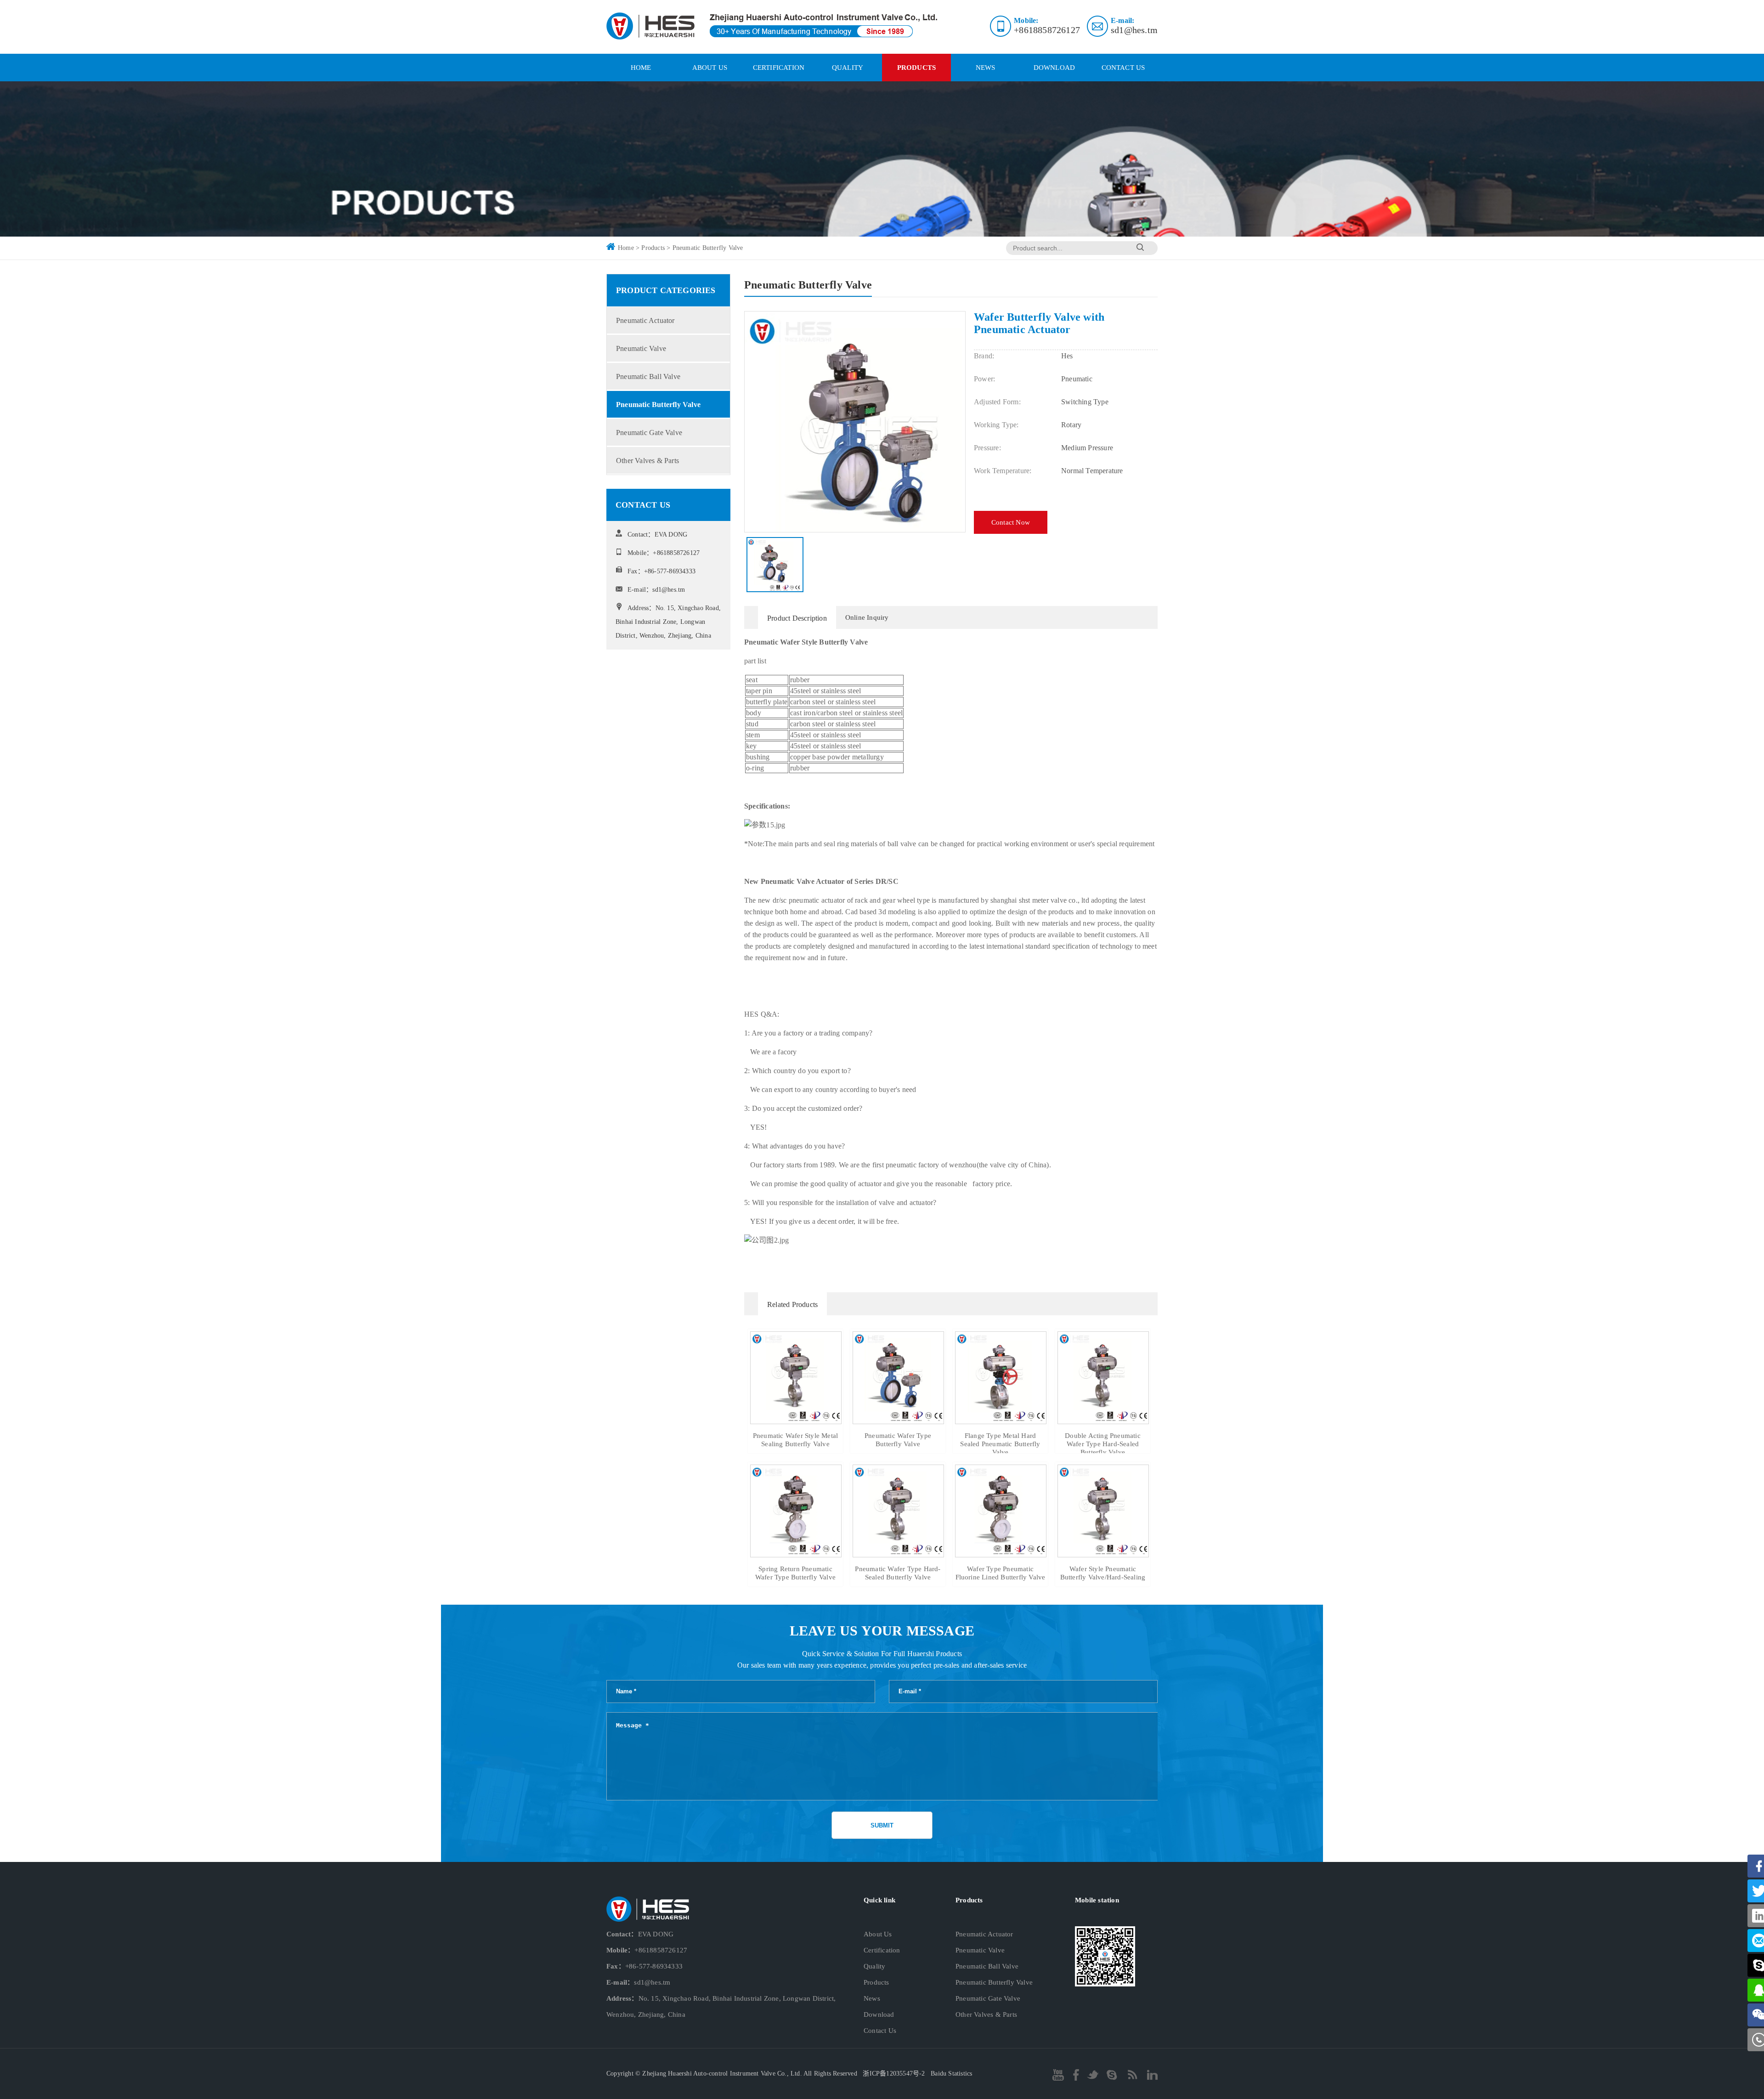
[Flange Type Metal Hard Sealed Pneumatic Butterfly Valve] (1001, 1420)
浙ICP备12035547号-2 (894, 2074)
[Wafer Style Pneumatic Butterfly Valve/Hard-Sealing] (1103, 1553)
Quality (848, 68)
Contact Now (1011, 522)
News (986, 68)
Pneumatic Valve (641, 348)
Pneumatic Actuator (645, 320)
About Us (710, 68)
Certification (779, 68)
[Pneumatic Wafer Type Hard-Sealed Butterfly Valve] (898, 1553)
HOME (641, 68)
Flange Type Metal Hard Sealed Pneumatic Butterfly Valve (1000, 1444)
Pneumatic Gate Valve (649, 433)
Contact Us (1123, 68)
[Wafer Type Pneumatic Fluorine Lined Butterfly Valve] (1001, 1553)
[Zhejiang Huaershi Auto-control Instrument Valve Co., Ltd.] (772, 27)
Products (917, 68)
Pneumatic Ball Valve (648, 376)
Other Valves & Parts (647, 461)
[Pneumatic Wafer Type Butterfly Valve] (898, 1420)
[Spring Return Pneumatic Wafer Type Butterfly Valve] (796, 1553)
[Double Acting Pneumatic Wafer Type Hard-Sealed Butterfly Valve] (1103, 1420)
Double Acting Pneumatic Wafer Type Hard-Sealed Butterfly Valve (1103, 1444)
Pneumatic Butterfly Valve (708, 248)
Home (626, 248)
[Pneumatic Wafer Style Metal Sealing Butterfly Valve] (796, 1420)
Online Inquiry (867, 617)
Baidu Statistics (951, 2074)
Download (1054, 68)
